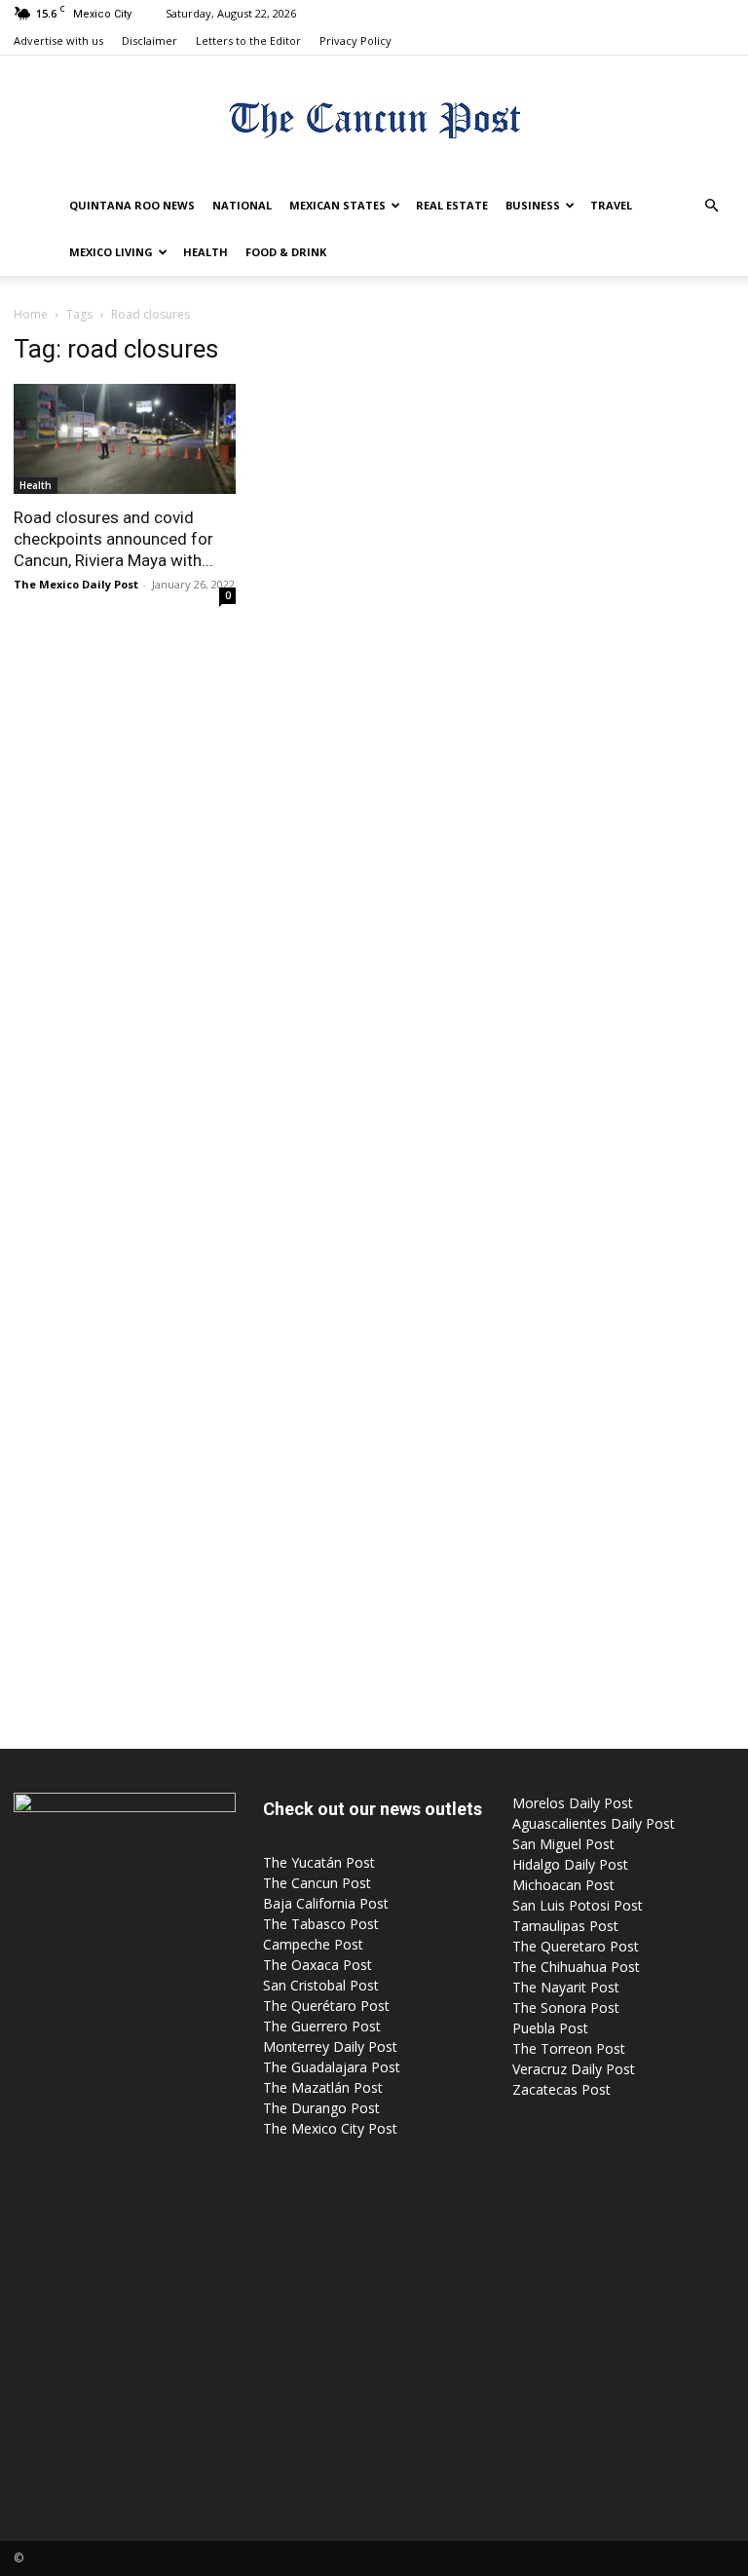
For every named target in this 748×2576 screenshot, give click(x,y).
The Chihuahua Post (576, 1967)
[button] (711, 206)
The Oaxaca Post (318, 1965)
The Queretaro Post (576, 1946)
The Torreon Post (569, 2048)
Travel (611, 205)
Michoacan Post (563, 1885)
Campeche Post (313, 1944)
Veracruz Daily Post (574, 2069)
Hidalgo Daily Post (570, 1864)
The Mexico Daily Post (76, 584)
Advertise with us (58, 40)
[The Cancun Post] (374, 120)
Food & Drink (286, 252)
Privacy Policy (355, 40)
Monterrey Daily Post (330, 2046)
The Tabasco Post (321, 1924)
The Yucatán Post (319, 1862)
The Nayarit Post (566, 1987)
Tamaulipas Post (565, 1926)
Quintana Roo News (132, 205)
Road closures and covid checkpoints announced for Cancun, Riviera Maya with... (113, 539)
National (242, 205)
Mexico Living (111, 252)
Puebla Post (550, 2028)
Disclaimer (150, 40)
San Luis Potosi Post (578, 1905)
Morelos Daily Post (573, 1803)
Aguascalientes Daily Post (594, 1823)
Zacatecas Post (561, 2089)
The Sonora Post (566, 2008)
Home (31, 314)
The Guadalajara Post (332, 2067)
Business (533, 205)
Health (206, 252)
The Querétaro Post (326, 2006)
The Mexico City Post (330, 2128)
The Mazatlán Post (323, 2087)
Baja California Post (326, 1903)
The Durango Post (321, 2108)
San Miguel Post (563, 1844)
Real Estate (452, 205)
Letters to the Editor (248, 40)
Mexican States (337, 205)
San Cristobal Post (321, 1985)
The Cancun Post (317, 1883)
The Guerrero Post (322, 2026)
